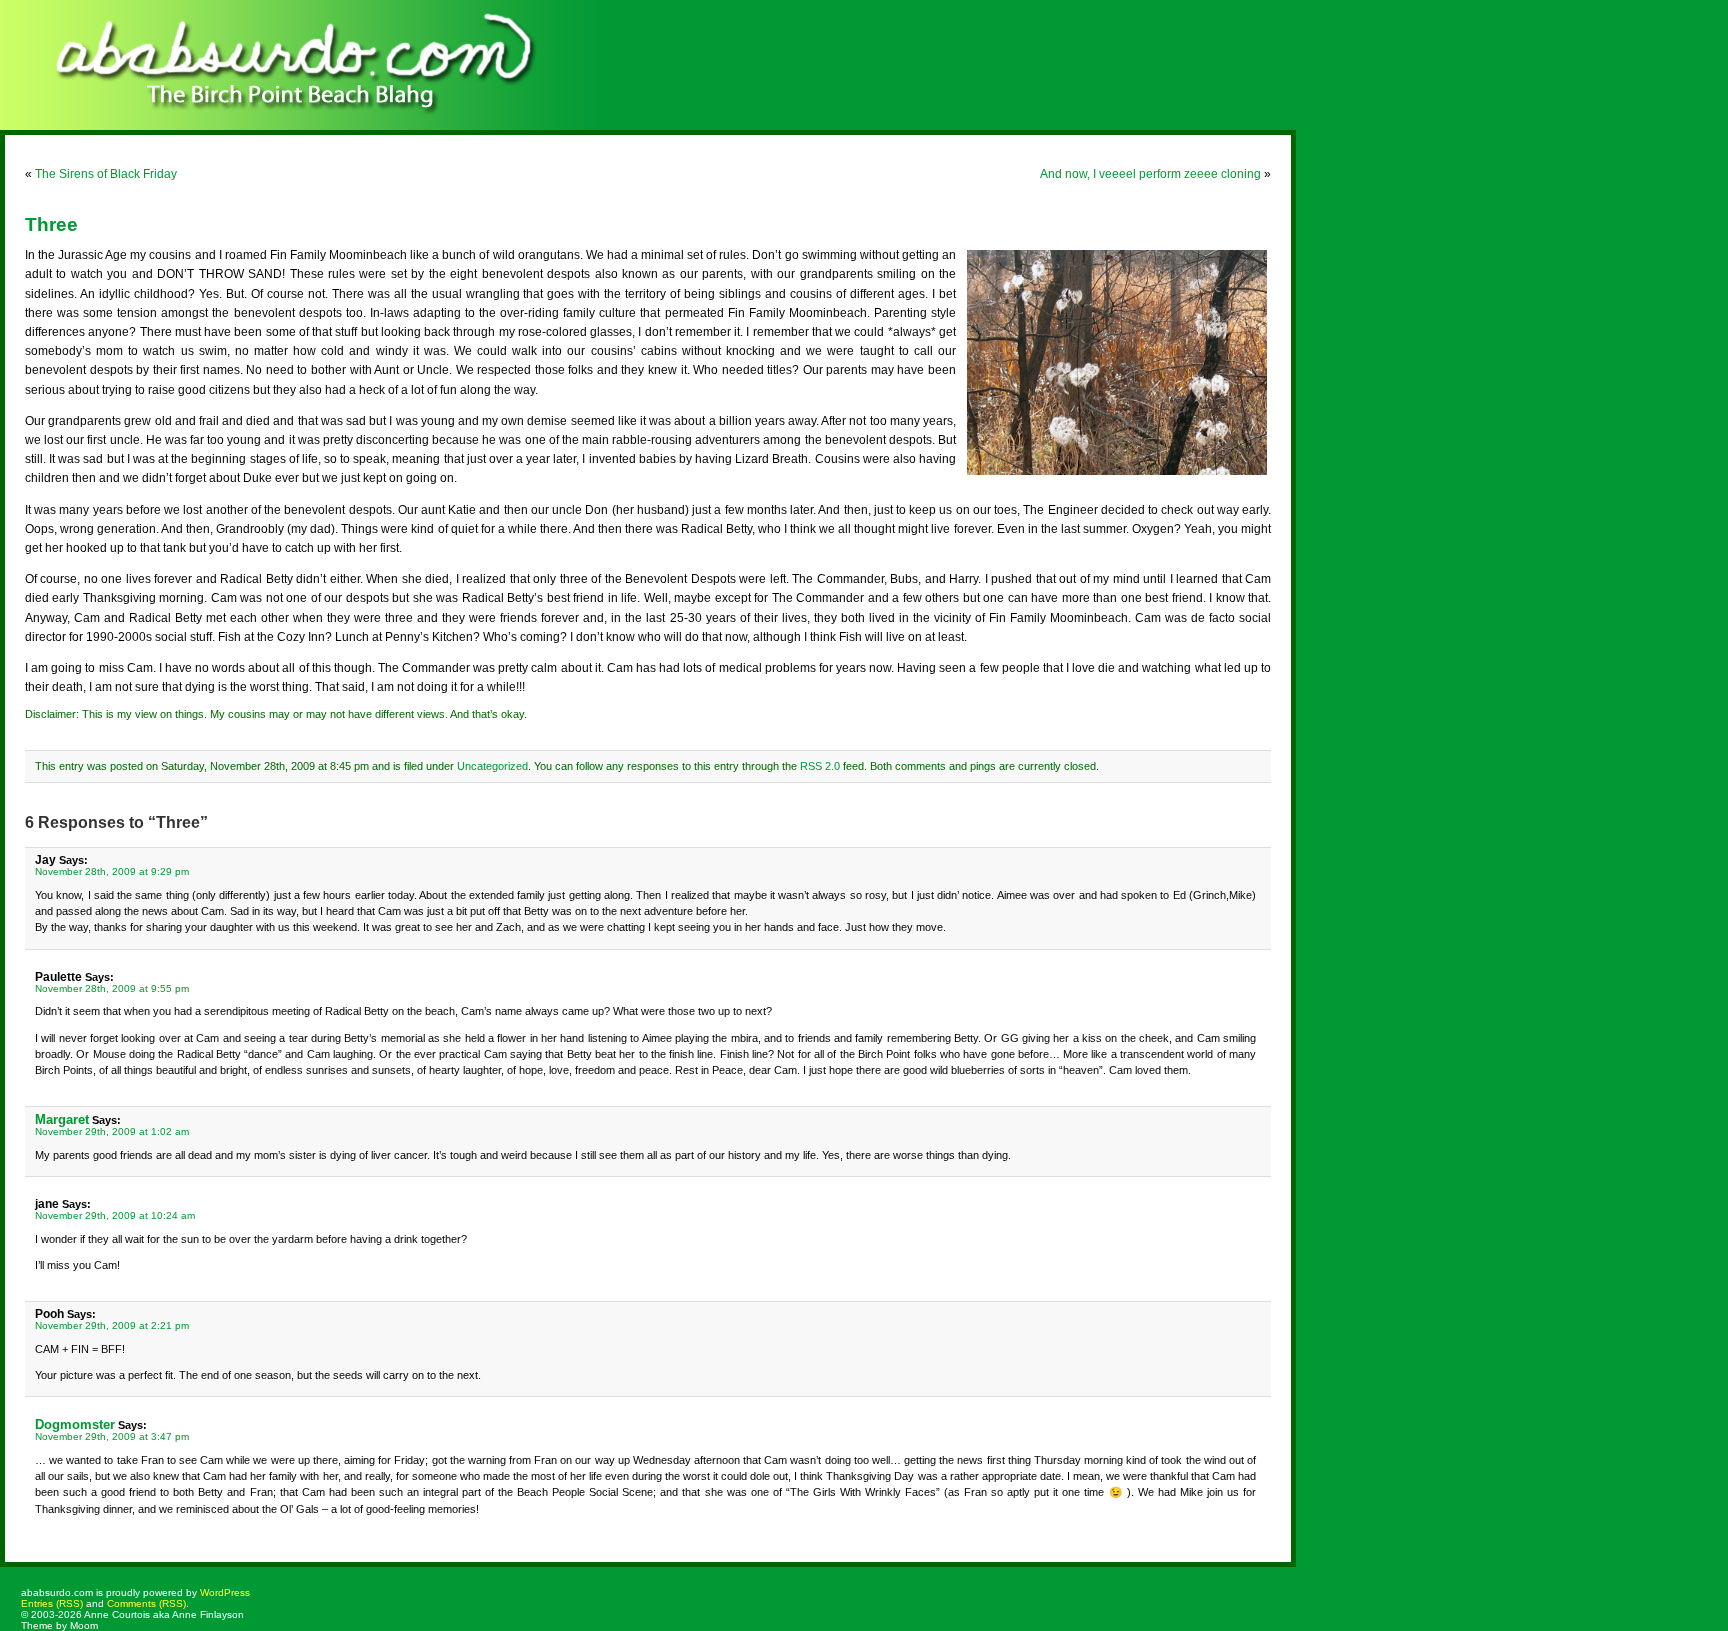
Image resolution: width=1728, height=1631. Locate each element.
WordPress (225, 1592)
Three (51, 224)
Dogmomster (75, 1424)
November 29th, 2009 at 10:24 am (115, 1215)
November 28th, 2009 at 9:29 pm (112, 871)
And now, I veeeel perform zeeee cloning (1150, 174)
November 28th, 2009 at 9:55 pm (112, 988)
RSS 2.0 (820, 766)
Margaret (62, 1119)
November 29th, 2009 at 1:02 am (112, 1131)
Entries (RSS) (52, 1603)
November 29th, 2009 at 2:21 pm (112, 1325)
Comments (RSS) (146, 1603)
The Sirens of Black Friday (106, 174)
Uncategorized (492, 766)
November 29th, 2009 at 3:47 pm (112, 1436)
